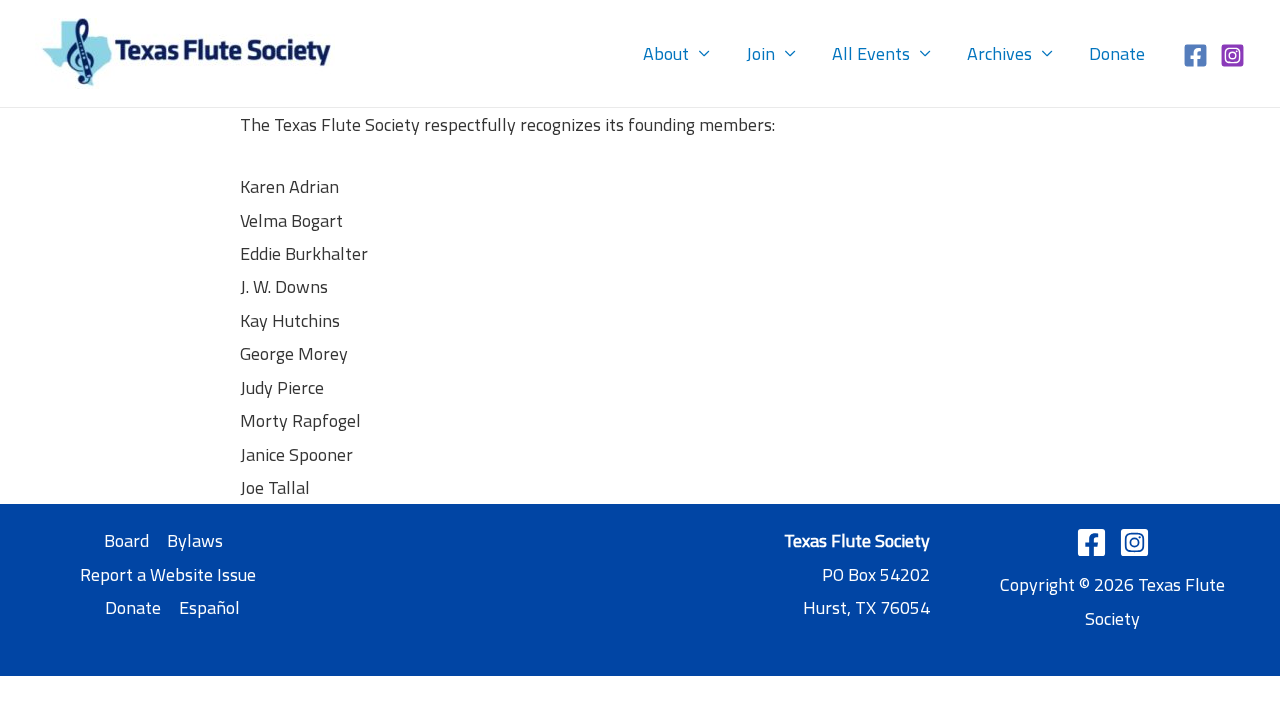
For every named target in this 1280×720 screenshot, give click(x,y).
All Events (871, 53)
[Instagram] (1232, 55)
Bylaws (195, 540)
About (666, 53)
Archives (999, 53)
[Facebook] (1195, 55)
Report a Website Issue (168, 574)
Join (760, 53)
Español (209, 607)
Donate (1117, 53)
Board (126, 540)
